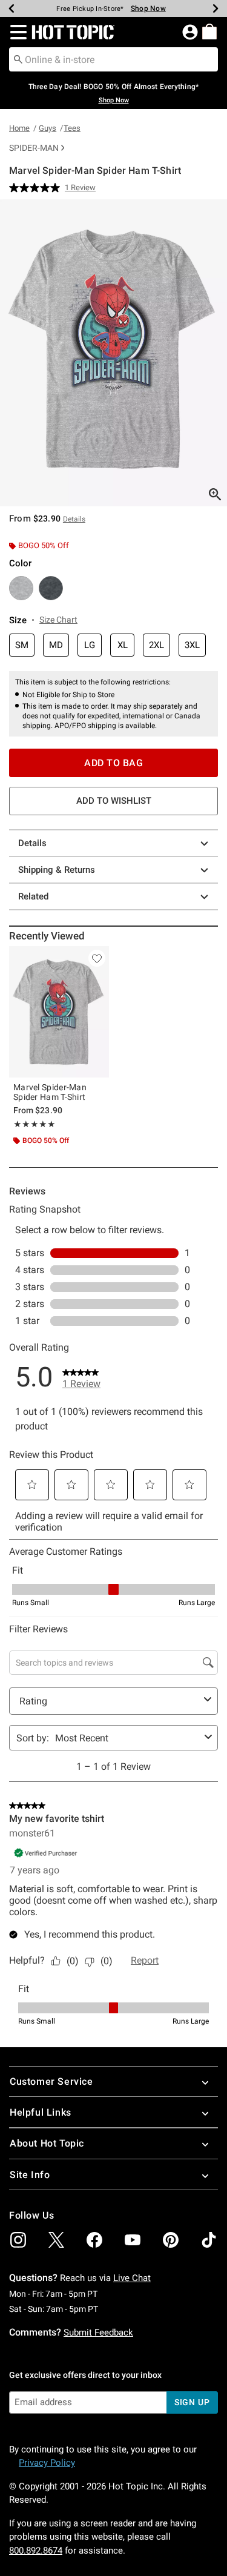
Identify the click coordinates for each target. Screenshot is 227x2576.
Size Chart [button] (58, 620)
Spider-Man (34, 148)
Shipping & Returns (57, 870)
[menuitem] (209, 31)
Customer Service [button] (51, 2081)
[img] (18, 2240)
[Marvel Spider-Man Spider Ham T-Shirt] (59, 1012)
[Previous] (12, 8)
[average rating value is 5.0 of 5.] (37, 188)
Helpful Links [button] (41, 2112)
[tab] (113, 353)
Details (32, 843)
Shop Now (148, 8)
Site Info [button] (30, 2175)
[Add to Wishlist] (97, 958)
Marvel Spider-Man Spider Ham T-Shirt (50, 1092)
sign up (192, 2402)
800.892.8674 (36, 2551)
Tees (72, 128)
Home (19, 128)
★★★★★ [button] (35, 1124)
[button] (16, 32)
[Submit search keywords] (18, 59)
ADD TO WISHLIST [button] (114, 801)
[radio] (21, 588)
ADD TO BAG (113, 763)
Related (33, 896)
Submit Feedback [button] (98, 2333)
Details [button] (74, 519)
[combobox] (113, 59)
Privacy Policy (47, 2463)
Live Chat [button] (132, 2278)
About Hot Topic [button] (47, 2143)
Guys (48, 128)
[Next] (215, 8)
